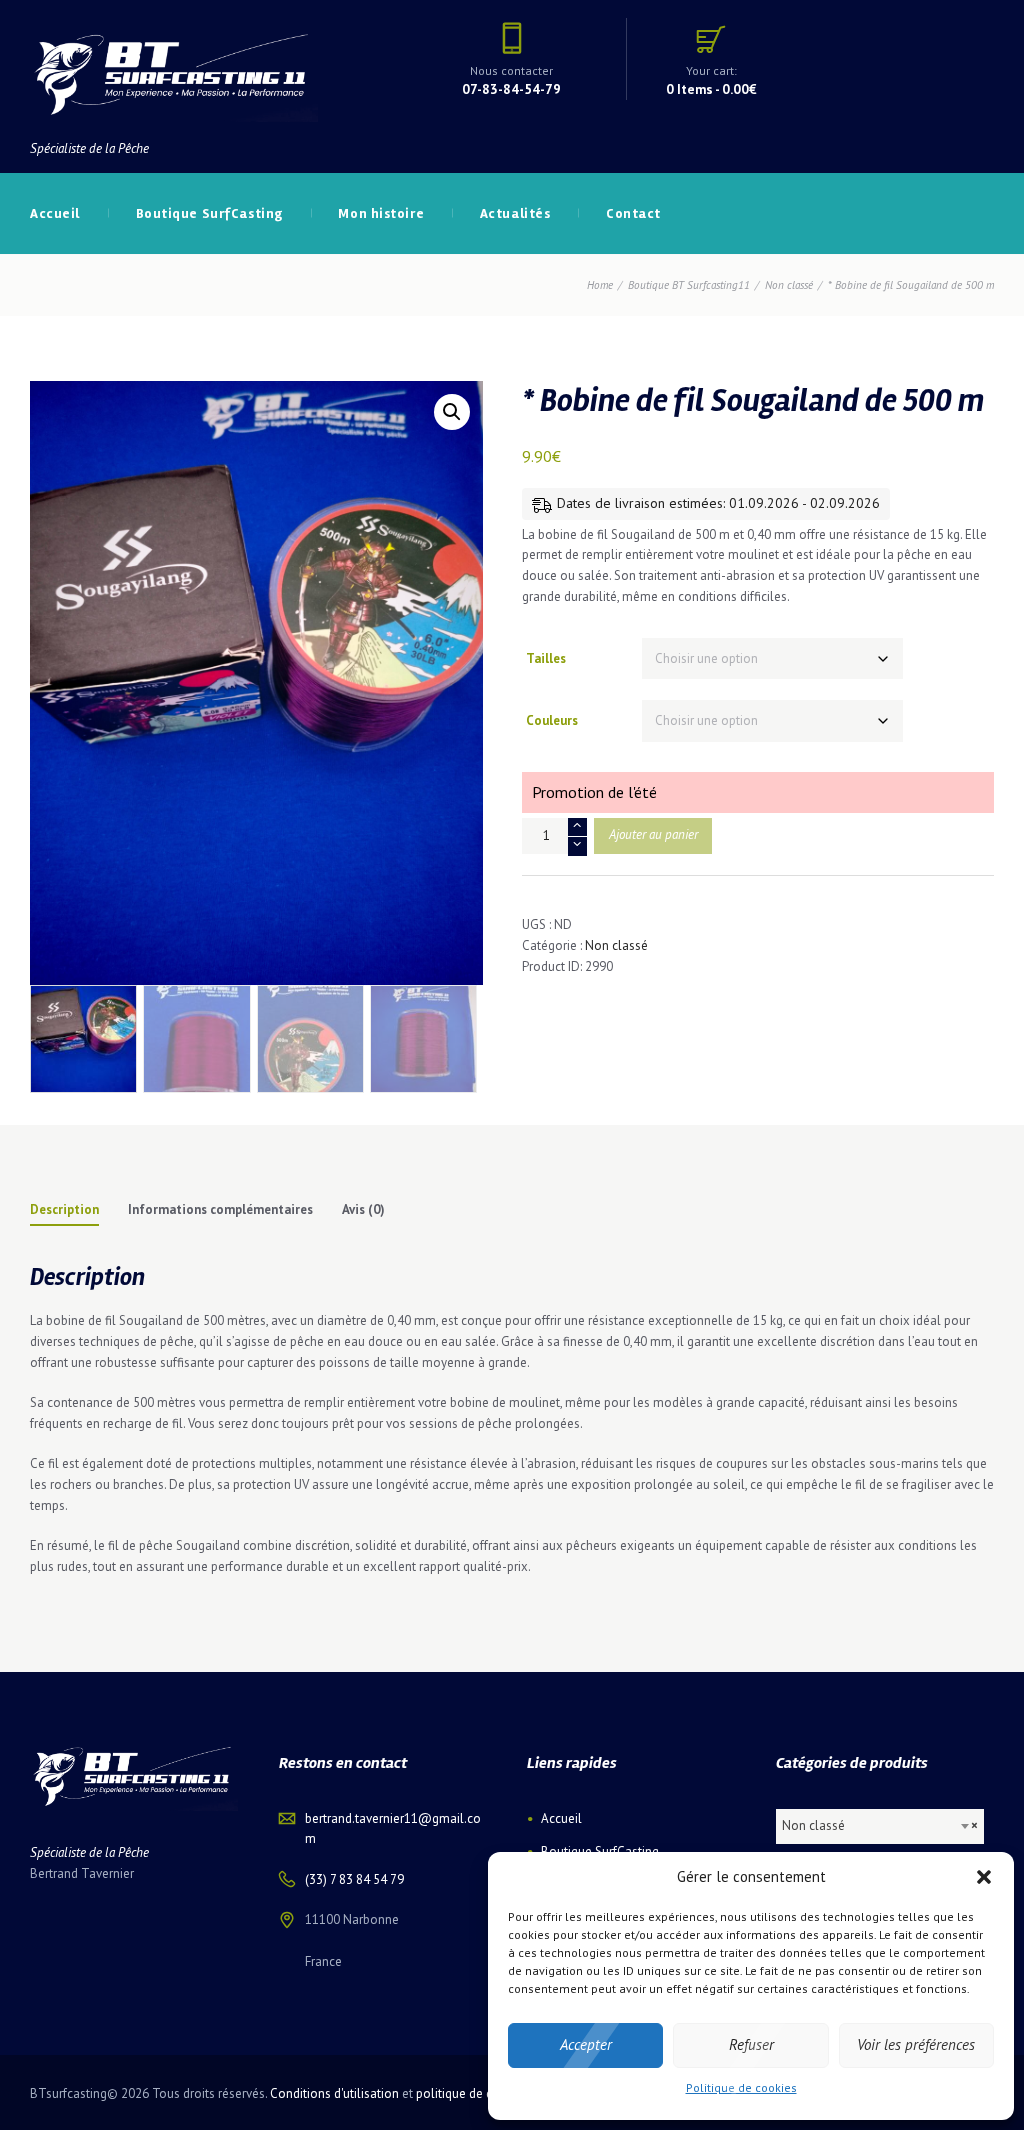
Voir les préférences (916, 2044)
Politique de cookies (741, 2087)
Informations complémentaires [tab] (220, 1209)
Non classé (789, 285)
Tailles (546, 658)
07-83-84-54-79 (511, 89)
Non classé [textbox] (880, 1825)
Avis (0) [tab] (363, 1209)
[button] (984, 1877)
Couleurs (552, 720)
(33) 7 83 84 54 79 (354, 1879)
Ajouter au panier (653, 834)
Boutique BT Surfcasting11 (689, 285)
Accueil (561, 1818)
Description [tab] (64, 1209)
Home (600, 285)
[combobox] (880, 1826)
